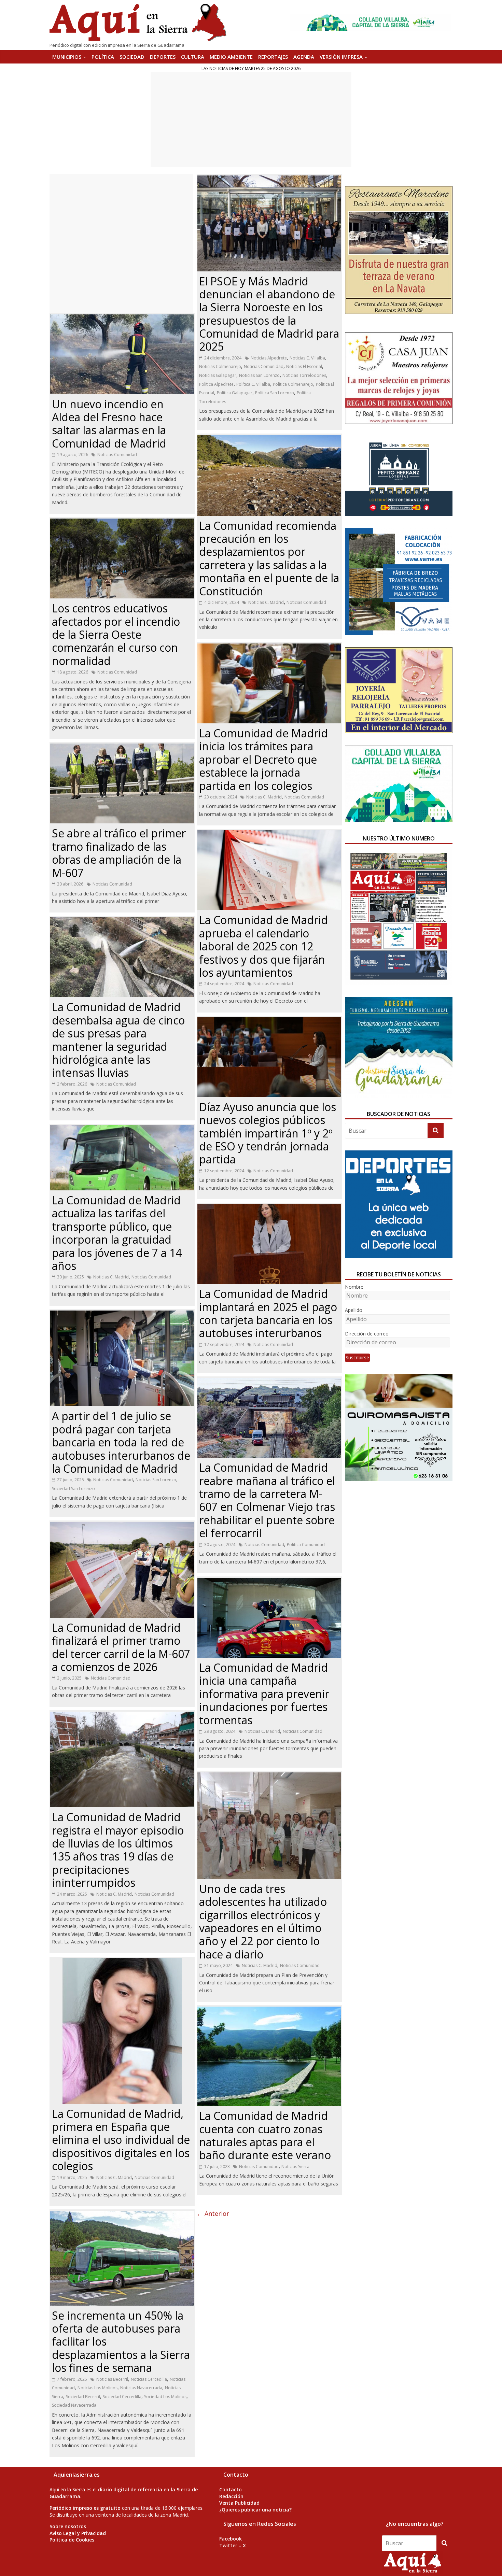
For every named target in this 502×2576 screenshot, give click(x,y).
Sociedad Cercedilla (122, 2397)
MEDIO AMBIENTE (231, 57)
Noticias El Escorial (304, 366)
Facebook (231, 2539)
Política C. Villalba (253, 384)
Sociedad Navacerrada (74, 2405)
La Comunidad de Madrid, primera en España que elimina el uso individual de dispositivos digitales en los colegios (121, 2140)
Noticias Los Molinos (97, 2388)
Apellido (354, 1310)
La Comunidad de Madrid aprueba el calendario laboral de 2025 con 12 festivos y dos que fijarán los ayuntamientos (263, 946)
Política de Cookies (72, 2540)
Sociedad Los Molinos (165, 2397)
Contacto (231, 2489)
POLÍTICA (103, 57)
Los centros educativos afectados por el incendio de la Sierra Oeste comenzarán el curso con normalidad (116, 634)
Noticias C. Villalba (307, 358)
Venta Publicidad (239, 2503)
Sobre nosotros (68, 2526)
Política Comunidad (306, 1545)
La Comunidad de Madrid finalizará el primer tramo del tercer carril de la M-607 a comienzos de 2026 (121, 1647)
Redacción (231, 2496)
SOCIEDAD (132, 57)
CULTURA (193, 57)
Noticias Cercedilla (149, 2379)
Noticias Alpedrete (269, 358)
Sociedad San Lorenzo (73, 1489)
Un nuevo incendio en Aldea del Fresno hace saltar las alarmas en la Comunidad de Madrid (109, 424)
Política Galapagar (235, 393)
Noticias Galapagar (218, 375)
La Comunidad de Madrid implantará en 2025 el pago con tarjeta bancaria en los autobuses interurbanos (268, 1313)
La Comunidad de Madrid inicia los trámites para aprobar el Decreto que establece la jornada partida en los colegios (263, 759)
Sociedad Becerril (83, 2397)
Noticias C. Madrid (111, 1277)
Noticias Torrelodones (304, 375)
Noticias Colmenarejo (220, 366)
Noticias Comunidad (117, 455)
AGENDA (304, 57)
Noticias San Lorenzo (156, 1480)
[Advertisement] (251, 119)
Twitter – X (233, 2545)
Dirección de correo (367, 1334)
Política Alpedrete (216, 384)
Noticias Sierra (295, 2167)
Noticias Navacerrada (141, 2388)
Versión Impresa (341, 57)
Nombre (354, 1287)
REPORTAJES (273, 57)
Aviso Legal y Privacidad (78, 2533)
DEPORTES (163, 57)
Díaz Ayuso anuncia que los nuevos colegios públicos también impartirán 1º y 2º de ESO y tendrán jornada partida (268, 1133)
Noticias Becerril (112, 2379)
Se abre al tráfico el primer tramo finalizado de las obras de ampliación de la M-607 (119, 853)
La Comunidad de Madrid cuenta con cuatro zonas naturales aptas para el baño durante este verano (265, 2135)
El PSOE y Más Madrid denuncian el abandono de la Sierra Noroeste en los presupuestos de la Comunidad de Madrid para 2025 (269, 314)
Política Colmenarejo (293, 384)
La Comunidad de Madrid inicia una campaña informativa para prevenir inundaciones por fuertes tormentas (264, 1694)
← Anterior (213, 2213)
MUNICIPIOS (67, 57)
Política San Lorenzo (275, 393)
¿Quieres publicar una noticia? (255, 2510)
